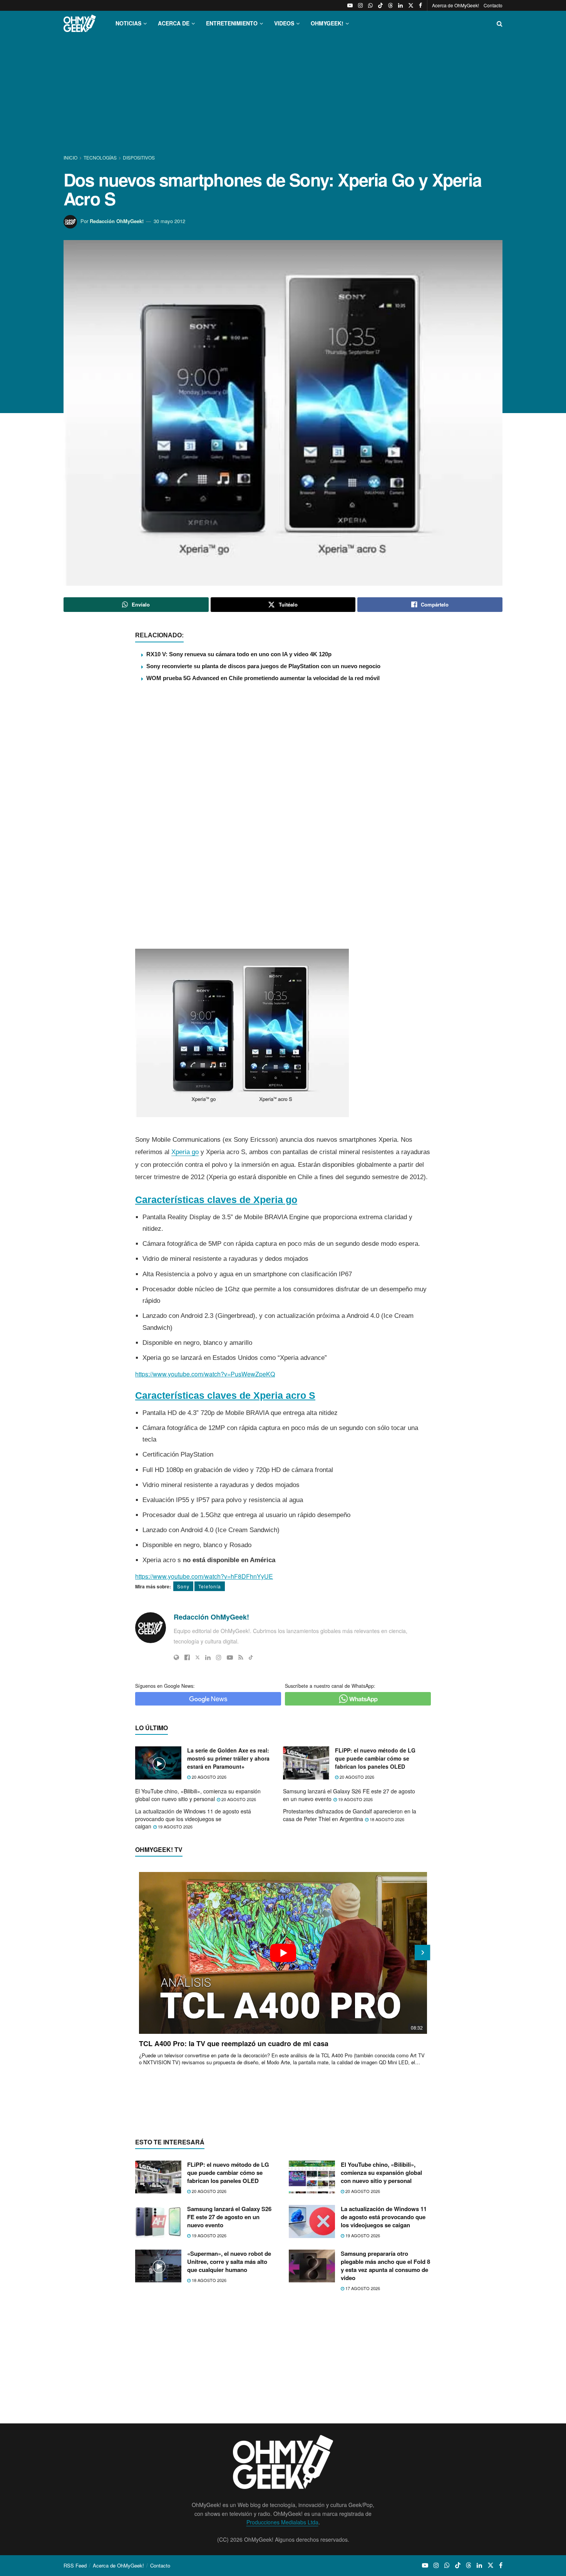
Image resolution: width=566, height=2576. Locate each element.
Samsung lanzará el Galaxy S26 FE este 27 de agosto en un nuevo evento (349, 1795)
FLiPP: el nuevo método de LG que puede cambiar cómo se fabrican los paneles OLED (375, 1758)
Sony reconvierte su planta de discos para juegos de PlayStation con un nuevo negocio (263, 666)
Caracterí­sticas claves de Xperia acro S (225, 1395)
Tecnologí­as (100, 157)
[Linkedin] (208, 1657)
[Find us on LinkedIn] (400, 5)
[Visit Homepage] (80, 23)
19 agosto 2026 (355, 1799)
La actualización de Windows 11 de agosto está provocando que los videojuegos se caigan (193, 1819)
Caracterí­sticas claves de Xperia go (216, 1200)
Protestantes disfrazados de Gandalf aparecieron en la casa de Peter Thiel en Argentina (350, 1815)
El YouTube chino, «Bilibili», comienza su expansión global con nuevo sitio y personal (198, 1795)
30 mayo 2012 (169, 221)
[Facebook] (187, 1657)
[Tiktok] (251, 1657)
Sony (183, 1586)
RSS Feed (75, 2565)
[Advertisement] (283, 96)
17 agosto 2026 (362, 2288)
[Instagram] (219, 1657)
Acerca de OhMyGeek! (455, 5)
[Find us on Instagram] (360, 5)
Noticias (128, 23)
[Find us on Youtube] (350, 5)
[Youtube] (230, 1657)
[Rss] (241, 1657)
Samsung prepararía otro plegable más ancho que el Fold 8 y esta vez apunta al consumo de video (385, 2266)
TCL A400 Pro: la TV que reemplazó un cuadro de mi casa (234, 2043)
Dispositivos (139, 157)
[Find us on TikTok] (380, 5)
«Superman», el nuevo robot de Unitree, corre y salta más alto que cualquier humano (229, 2262)
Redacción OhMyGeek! (117, 221)
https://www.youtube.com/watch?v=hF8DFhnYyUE (204, 1576)
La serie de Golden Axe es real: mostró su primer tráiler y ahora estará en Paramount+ (228, 1758)
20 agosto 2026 (208, 1777)
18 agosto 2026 (386, 1819)
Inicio (71, 157)
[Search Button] (500, 23)
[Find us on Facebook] (420, 5)
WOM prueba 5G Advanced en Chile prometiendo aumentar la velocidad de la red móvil (263, 678)
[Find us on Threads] (390, 5)
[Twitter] (198, 1657)
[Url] (176, 1657)
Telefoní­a (210, 1586)
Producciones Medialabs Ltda (282, 2522)
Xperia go (185, 1152)
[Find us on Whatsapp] (370, 5)
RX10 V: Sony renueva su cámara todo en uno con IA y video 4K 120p (239, 654)
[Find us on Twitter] (411, 5)
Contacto (493, 5)
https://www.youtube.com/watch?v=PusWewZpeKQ (205, 1374)
